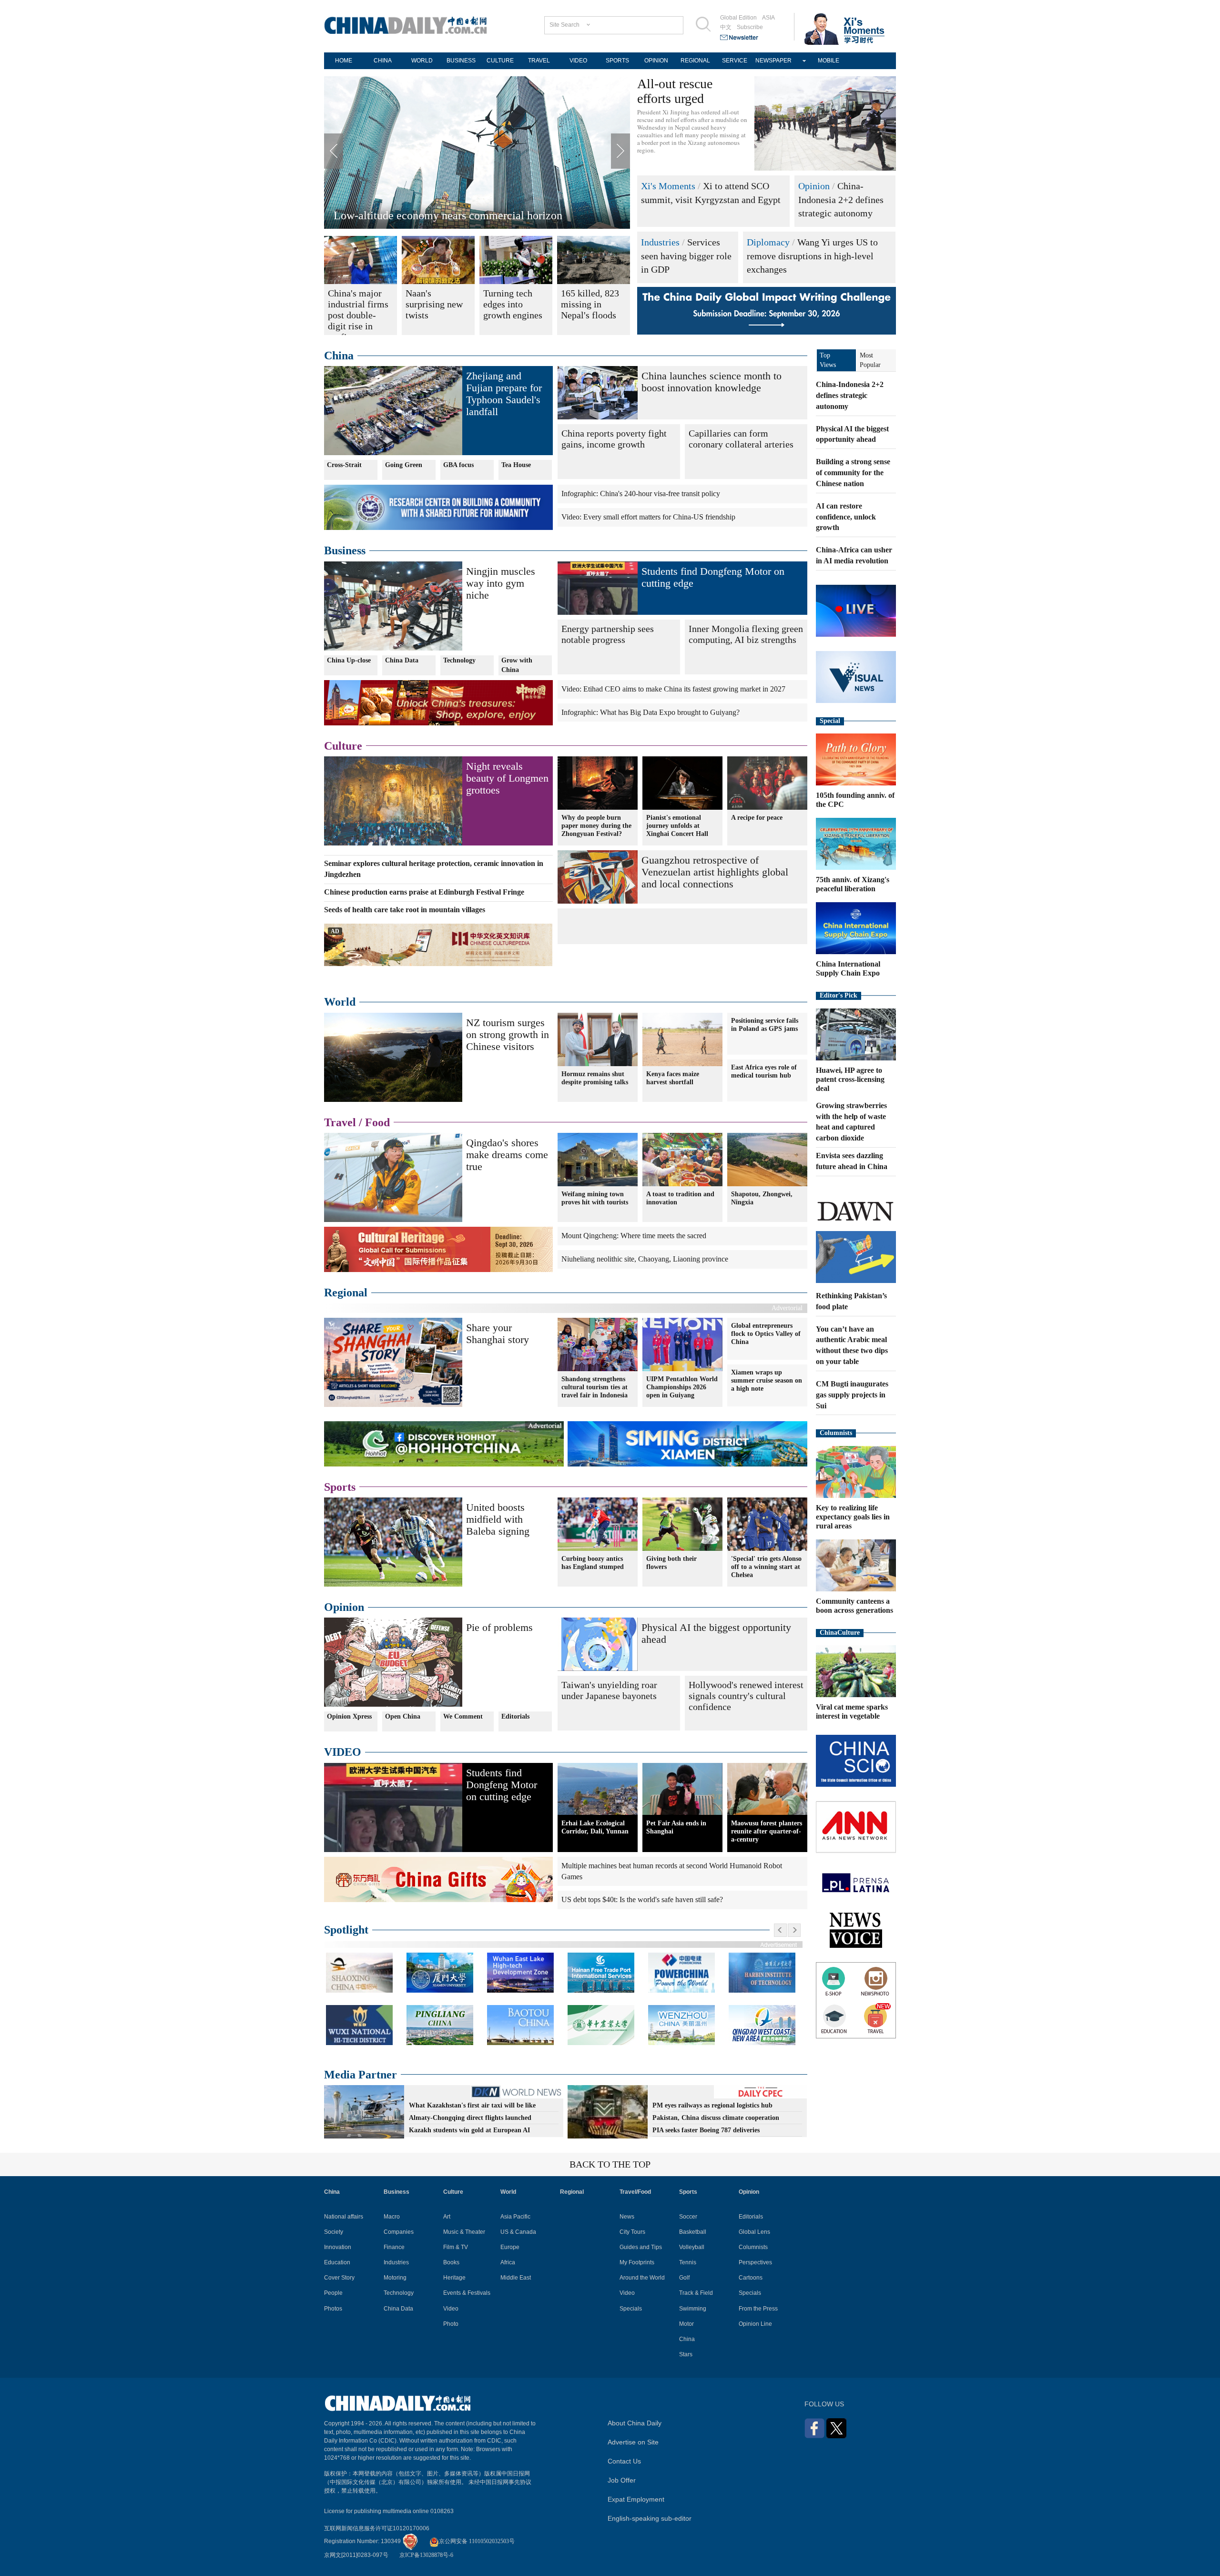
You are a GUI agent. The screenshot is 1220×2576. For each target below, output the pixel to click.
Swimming (693, 2309)
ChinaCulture (840, 1633)
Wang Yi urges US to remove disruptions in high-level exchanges (812, 256)
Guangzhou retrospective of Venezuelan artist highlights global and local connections (715, 872)
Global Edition (738, 18)
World (340, 1002)
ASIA (768, 18)
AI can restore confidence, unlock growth (846, 517)
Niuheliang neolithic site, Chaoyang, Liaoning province (645, 1259)
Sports (340, 1487)
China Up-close (349, 660)
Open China (403, 1716)
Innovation (338, 2247)
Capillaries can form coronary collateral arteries (741, 439)
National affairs (344, 2217)
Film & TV (456, 2247)
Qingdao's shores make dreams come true (507, 1155)
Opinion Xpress (349, 1716)
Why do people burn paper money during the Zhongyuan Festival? (596, 826)
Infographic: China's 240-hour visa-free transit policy (641, 494)
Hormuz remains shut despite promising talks (595, 1078)
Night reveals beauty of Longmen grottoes (507, 778)
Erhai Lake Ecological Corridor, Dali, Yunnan (595, 1827)
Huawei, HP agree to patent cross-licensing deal (850, 1079)
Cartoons (751, 2278)
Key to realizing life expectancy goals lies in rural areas (853, 1517)
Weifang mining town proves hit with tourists (595, 1198)
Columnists (836, 1433)
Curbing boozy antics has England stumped (593, 1563)
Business (345, 550)
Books (451, 2262)
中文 (726, 27)
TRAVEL (539, 61)
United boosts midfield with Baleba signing (498, 1519)
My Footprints (637, 2262)
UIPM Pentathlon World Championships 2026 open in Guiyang (682, 1387)
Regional (346, 1293)
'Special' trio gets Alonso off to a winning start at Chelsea (766, 1567)
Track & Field (696, 2293)
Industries (660, 242)
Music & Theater (464, 2232)
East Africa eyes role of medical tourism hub (764, 1071)
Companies (399, 2232)
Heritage (454, 2278)
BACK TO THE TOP (610, 2164)
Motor (686, 2324)
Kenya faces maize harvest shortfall (673, 1078)
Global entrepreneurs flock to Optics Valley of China (766, 1334)
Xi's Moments (668, 186)
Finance (394, 2247)
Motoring (395, 2278)
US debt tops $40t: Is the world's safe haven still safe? (642, 1899)
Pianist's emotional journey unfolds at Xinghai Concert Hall (677, 826)
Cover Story (339, 2278)
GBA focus (458, 465)
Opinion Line (755, 2324)
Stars (686, 2354)
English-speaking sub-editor (650, 2518)
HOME (344, 61)
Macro (392, 2217)
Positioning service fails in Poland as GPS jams (765, 1025)
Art (447, 2217)
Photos (333, 2309)
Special (830, 721)
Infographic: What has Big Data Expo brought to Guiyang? (651, 712)
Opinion (814, 186)
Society (334, 2232)
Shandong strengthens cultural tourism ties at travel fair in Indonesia (595, 1387)
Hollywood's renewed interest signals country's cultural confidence (746, 1696)
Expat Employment (636, 2499)
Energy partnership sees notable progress (608, 634)
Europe (510, 2247)
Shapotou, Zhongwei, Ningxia (762, 1198)
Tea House (516, 465)
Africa (508, 2262)
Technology (459, 660)
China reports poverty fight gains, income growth (614, 439)
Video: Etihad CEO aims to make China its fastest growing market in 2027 (673, 689)
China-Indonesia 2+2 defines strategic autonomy (841, 199)
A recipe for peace (757, 818)
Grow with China (517, 665)
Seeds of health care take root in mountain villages (405, 910)
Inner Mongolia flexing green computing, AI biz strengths (746, 634)
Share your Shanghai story (498, 1334)
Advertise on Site (633, 2442)
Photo (451, 2324)
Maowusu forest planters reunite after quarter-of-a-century (767, 1831)
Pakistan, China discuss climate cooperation (716, 2118)
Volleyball (692, 2247)
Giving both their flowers (671, 1563)
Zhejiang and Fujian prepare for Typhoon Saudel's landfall (504, 394)
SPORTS (617, 61)
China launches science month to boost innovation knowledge (712, 382)
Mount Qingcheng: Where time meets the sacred (634, 1236)
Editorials (515, 1716)
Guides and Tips (641, 2247)
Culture (343, 746)
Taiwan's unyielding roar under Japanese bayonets (609, 1690)
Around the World (642, 2278)
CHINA (383, 61)
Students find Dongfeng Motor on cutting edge (502, 1785)
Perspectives (755, 2262)
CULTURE (500, 61)
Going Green (404, 465)
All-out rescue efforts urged (675, 91)
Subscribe (750, 27)
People (333, 2293)
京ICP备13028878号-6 (426, 2555)
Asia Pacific (515, 2217)
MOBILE (829, 61)
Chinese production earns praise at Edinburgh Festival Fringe (424, 892)
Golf (684, 2278)
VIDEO (578, 61)
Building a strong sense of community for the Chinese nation (853, 473)
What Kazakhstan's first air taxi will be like (472, 2105)
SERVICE (735, 61)
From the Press (758, 2309)
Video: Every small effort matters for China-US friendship (648, 517)
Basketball (693, 2232)
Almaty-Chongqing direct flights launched (470, 2118)
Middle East (516, 2278)
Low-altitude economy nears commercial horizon (448, 215)
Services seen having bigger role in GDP (686, 256)
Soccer (688, 2217)
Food (377, 1122)
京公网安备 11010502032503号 (477, 2541)
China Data (402, 660)
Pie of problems (499, 1627)
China (339, 356)
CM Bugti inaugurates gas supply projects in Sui (852, 1395)
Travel (340, 1122)
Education (337, 2262)
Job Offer (622, 2480)
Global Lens (754, 2232)
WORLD (422, 61)
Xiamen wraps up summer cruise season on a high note (767, 1380)
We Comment (463, 1716)
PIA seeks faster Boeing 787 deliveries (706, 2130)
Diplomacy (768, 242)
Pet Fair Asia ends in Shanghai (676, 1827)
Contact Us (624, 2461)
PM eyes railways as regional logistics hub (712, 2105)
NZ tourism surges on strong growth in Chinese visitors (508, 1034)
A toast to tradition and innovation (680, 1198)
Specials (631, 2309)
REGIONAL (695, 61)
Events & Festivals (467, 2293)
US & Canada (518, 2232)
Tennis (688, 2262)
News (627, 2217)
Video (451, 2309)
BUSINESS (461, 61)
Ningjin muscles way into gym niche (501, 583)
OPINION (656, 61)
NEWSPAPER (773, 61)
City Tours (632, 2232)
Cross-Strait (344, 465)
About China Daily (635, 2423)
